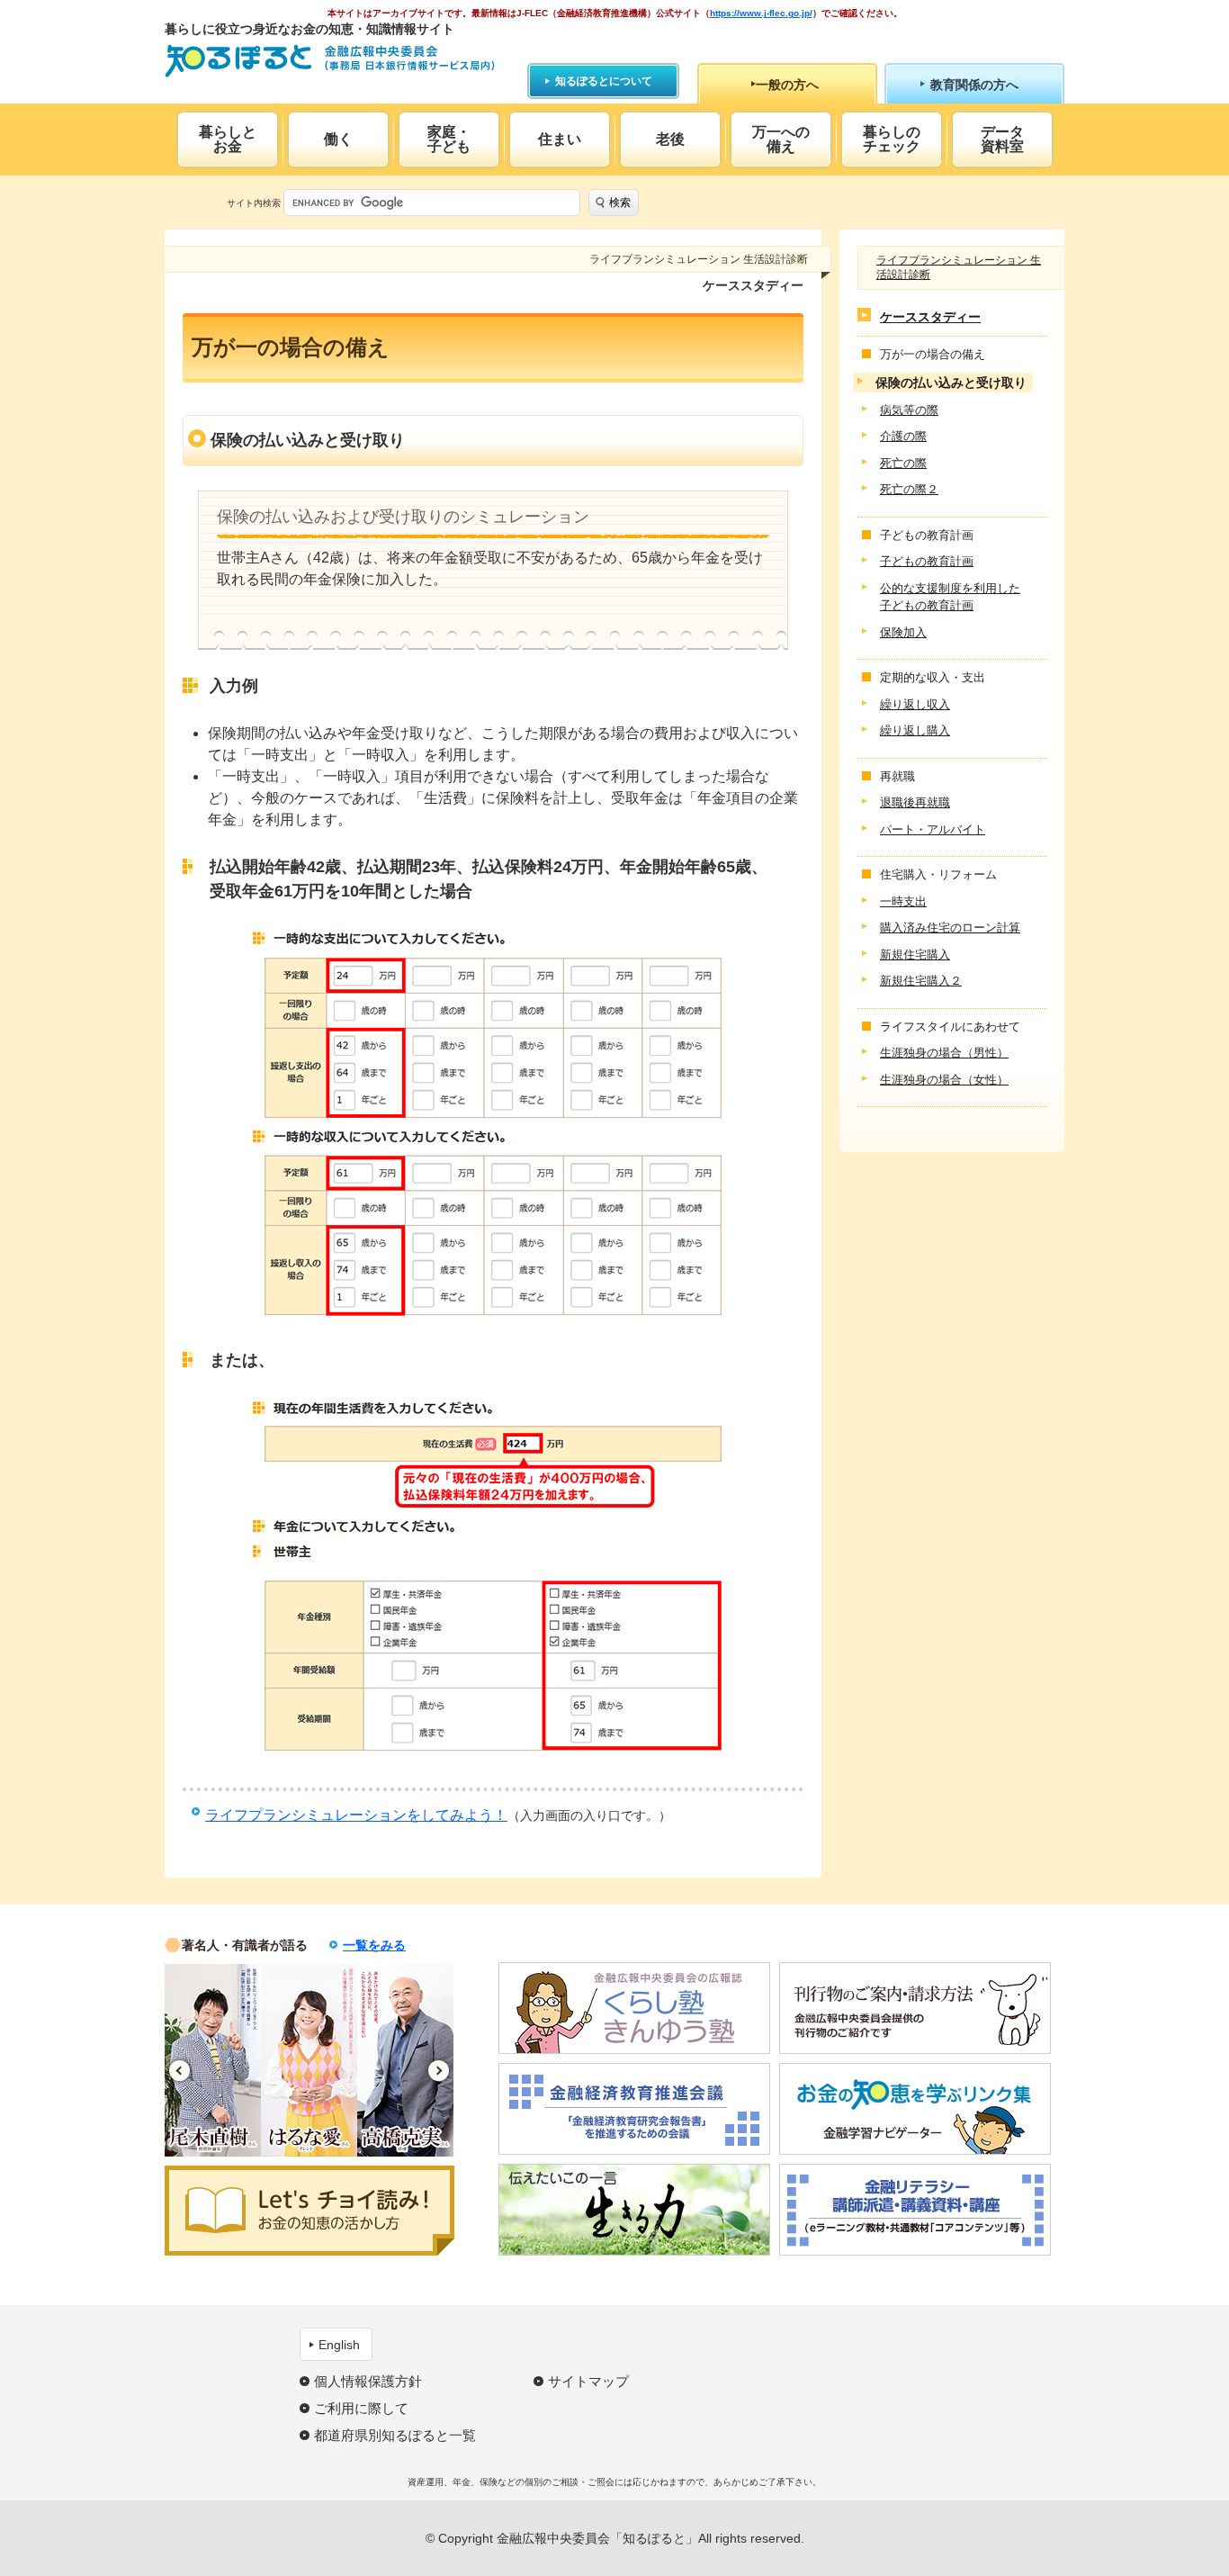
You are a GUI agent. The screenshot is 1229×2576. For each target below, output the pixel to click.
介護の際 (903, 436)
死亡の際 (903, 463)
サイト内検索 (254, 203)
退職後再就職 (915, 802)
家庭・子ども (449, 139)
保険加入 (903, 632)
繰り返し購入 (915, 730)
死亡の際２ (909, 489)
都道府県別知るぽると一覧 (395, 2435)
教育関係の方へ (974, 85)
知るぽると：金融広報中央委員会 (330, 61)
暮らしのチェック (892, 139)
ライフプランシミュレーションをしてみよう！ (356, 1815)
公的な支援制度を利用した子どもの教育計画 (950, 597)
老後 (670, 139)
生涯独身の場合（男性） (944, 1053)
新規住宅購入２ (921, 981)
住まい (560, 139)
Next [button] (439, 2071)
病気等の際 (909, 410)
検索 (620, 203)
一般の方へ (787, 85)
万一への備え (781, 139)
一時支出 (903, 901)
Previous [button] (179, 2071)
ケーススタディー (930, 317)
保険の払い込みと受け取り (951, 383)
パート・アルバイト (933, 829)
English (339, 2345)
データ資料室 (1002, 139)
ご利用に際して (361, 2408)
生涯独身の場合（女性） (944, 1080)
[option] (213, 2060)
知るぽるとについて (604, 81)
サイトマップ (588, 2381)
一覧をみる (374, 1945)
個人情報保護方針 (368, 2381)
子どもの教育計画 (927, 561)
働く (338, 139)
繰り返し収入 (915, 704)
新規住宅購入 (915, 955)
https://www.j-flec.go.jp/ (761, 13)
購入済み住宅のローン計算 (950, 928)
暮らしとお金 (228, 139)
